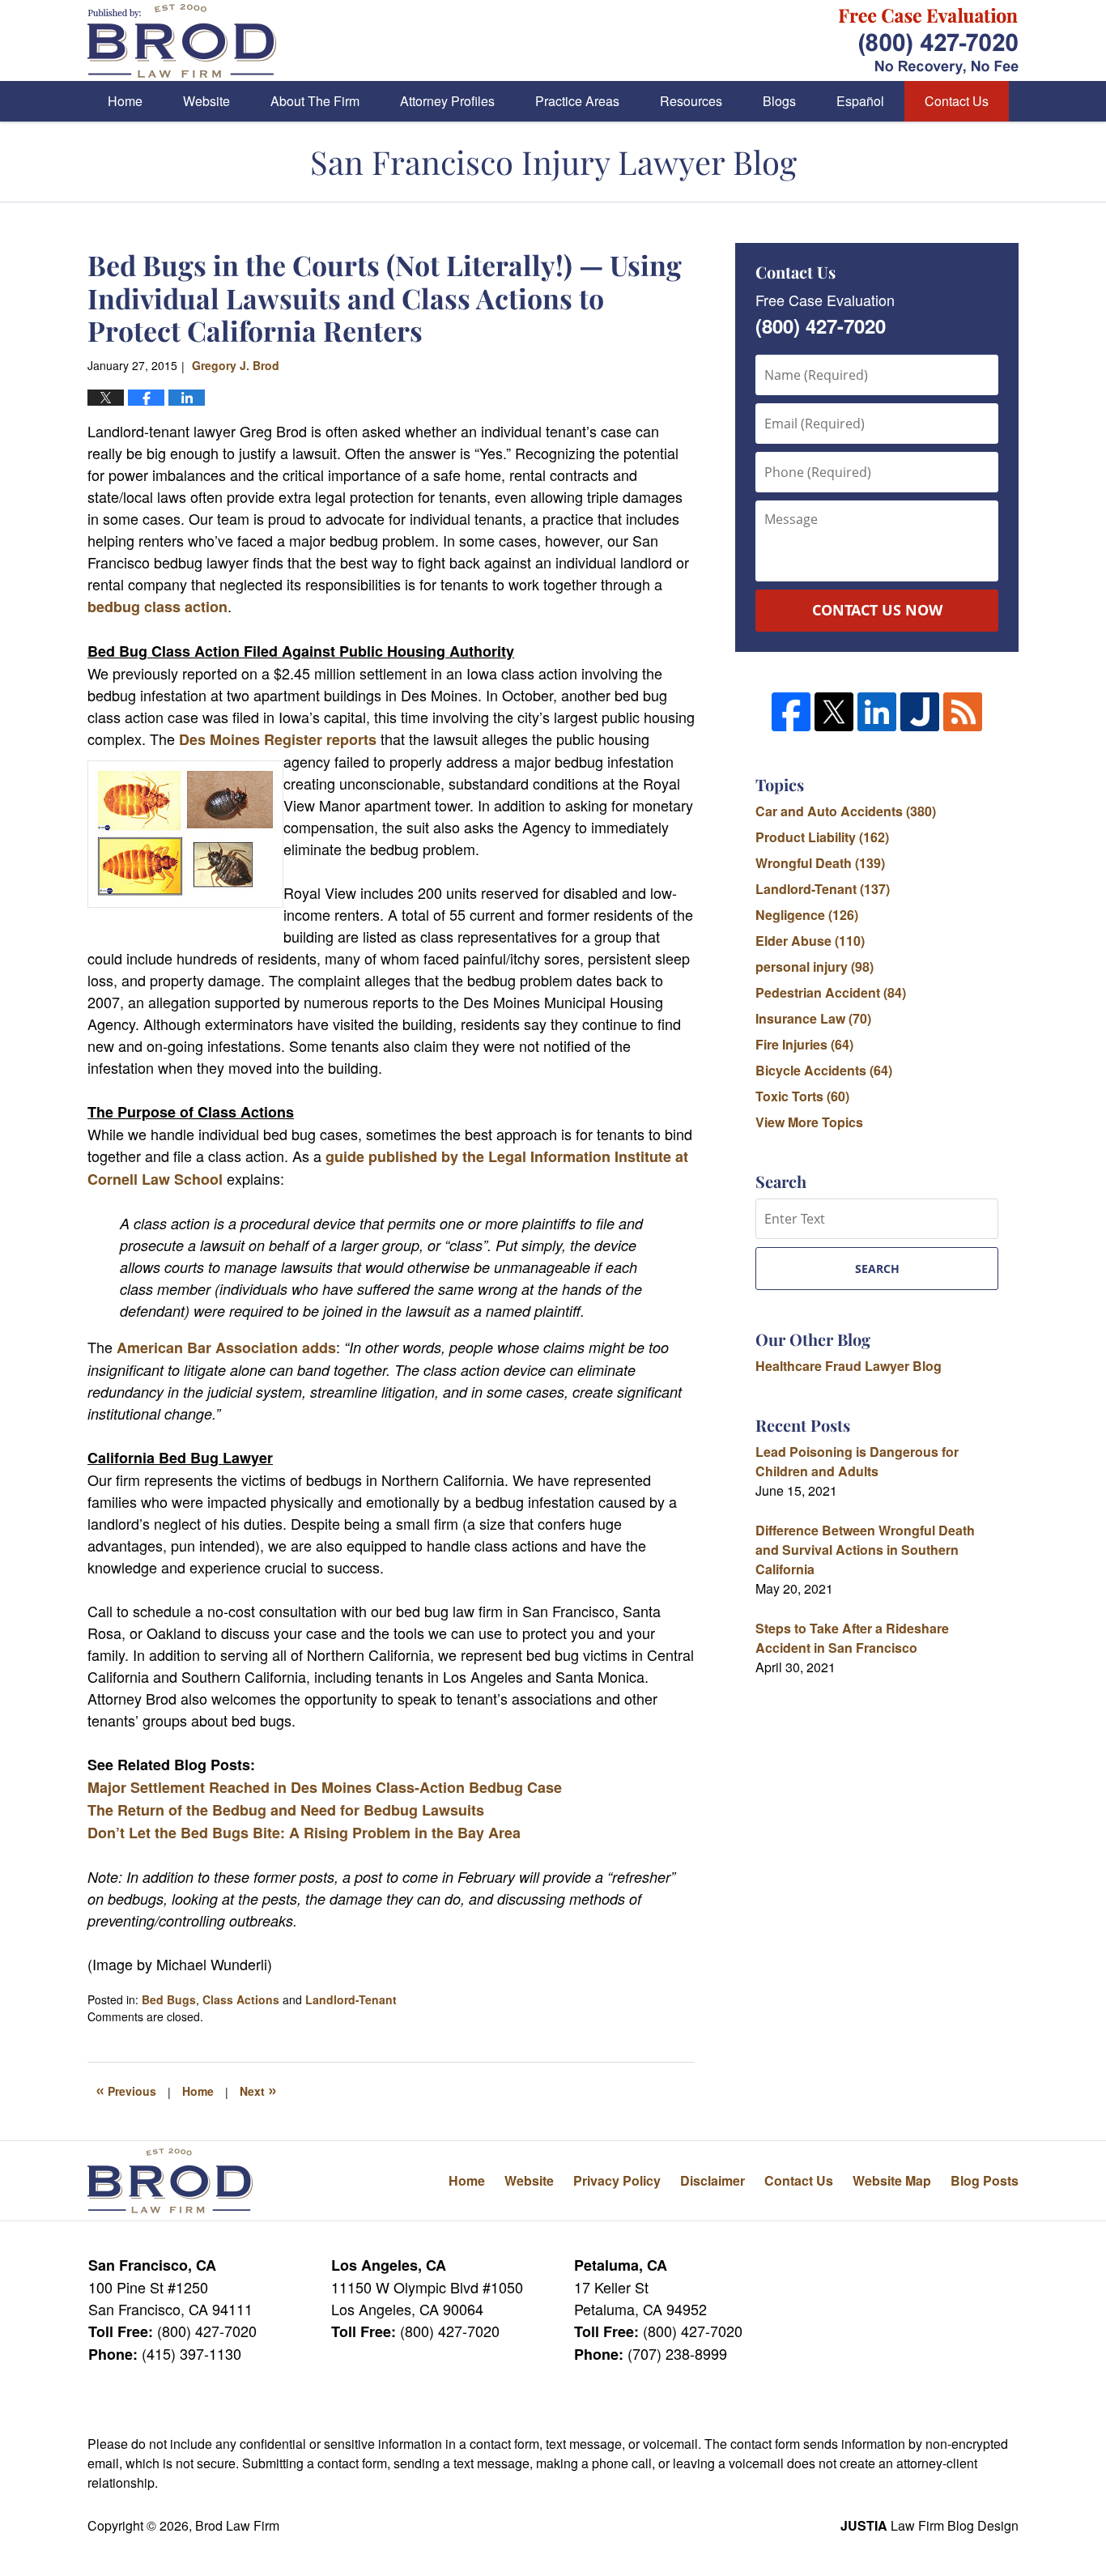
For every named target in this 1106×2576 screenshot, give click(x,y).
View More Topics (809, 1122)
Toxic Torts (802, 1096)
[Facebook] (791, 712)
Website (206, 101)
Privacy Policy (617, 2180)
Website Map (892, 2180)
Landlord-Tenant (351, 1999)
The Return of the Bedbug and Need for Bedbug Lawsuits (286, 1810)
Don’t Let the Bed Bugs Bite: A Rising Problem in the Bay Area (304, 1833)
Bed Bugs (169, 1999)
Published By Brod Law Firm (929, 41)
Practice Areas (577, 101)
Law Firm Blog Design (929, 2525)
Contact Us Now (877, 610)
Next (258, 2089)
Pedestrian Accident (831, 992)
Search (877, 1269)
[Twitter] (834, 712)
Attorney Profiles (447, 101)
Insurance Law (813, 1018)
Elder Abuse (810, 941)
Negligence (807, 915)
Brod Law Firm (237, 2525)
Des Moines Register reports (276, 739)
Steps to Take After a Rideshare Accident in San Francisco (852, 1638)
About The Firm (315, 101)
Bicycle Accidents (824, 1070)
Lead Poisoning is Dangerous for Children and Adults (857, 1461)
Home (125, 101)
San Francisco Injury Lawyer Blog (182, 41)
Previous (126, 2089)
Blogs (779, 101)
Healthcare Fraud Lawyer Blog (849, 1366)
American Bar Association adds (226, 1348)
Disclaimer (713, 2180)
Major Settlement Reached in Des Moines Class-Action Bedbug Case (325, 1787)
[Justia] (920, 712)
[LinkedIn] (877, 712)
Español (860, 101)
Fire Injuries (804, 1044)
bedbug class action (157, 607)
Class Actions (241, 1999)
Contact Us (957, 101)
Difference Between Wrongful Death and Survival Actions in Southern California (865, 1550)
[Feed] (963, 712)
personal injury (815, 967)
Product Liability (822, 837)
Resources (691, 101)
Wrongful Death (820, 863)
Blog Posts (985, 2180)
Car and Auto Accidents (846, 811)
